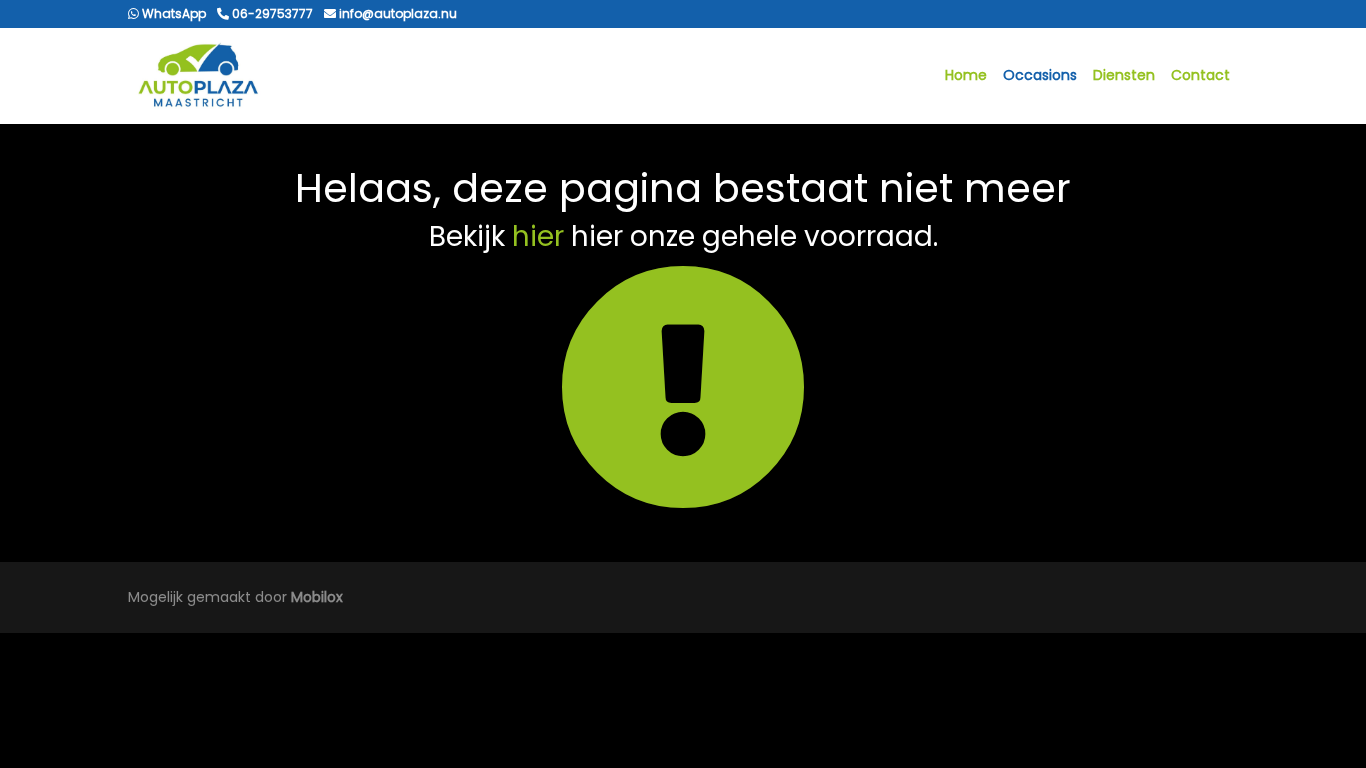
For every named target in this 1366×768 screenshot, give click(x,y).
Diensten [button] (1124, 75)
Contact (1200, 75)
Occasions (1040, 75)
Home (966, 75)
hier (538, 236)
